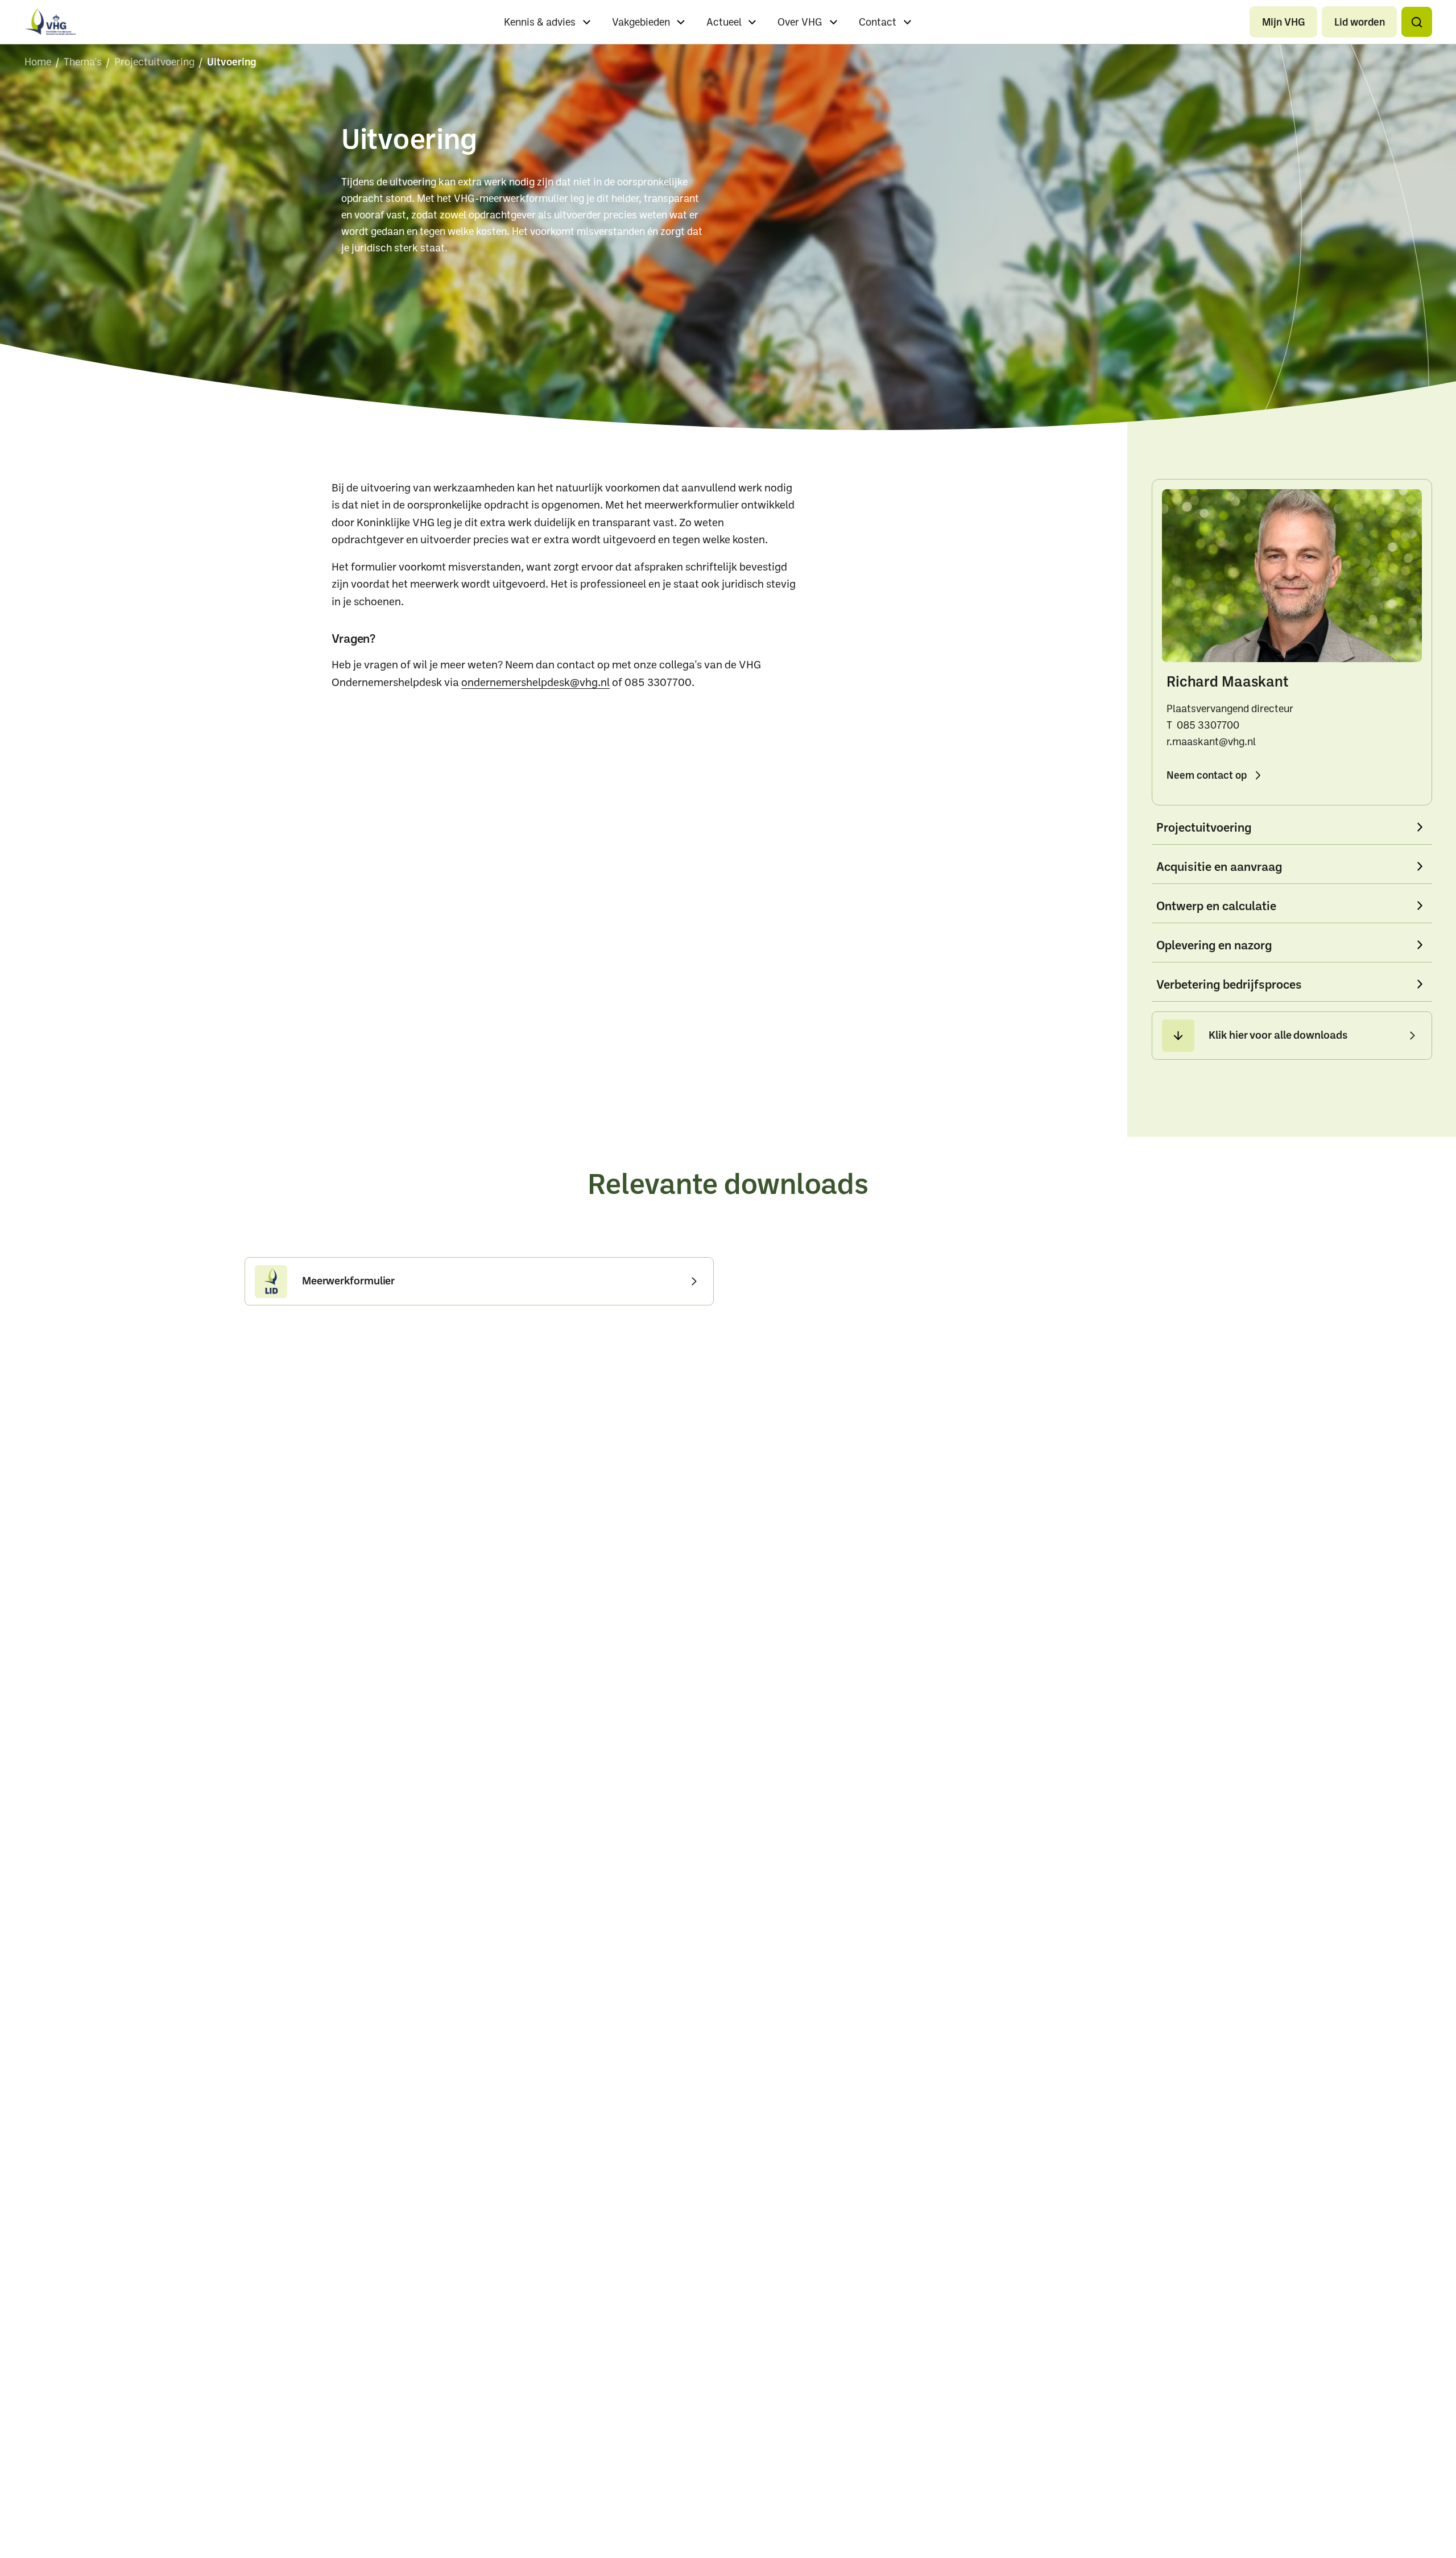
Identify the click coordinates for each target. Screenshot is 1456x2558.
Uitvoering (232, 61)
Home (38, 61)
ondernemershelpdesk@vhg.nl (535, 682)
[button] (1416, 22)
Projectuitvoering (154, 61)
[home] (50, 22)
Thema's (83, 61)
